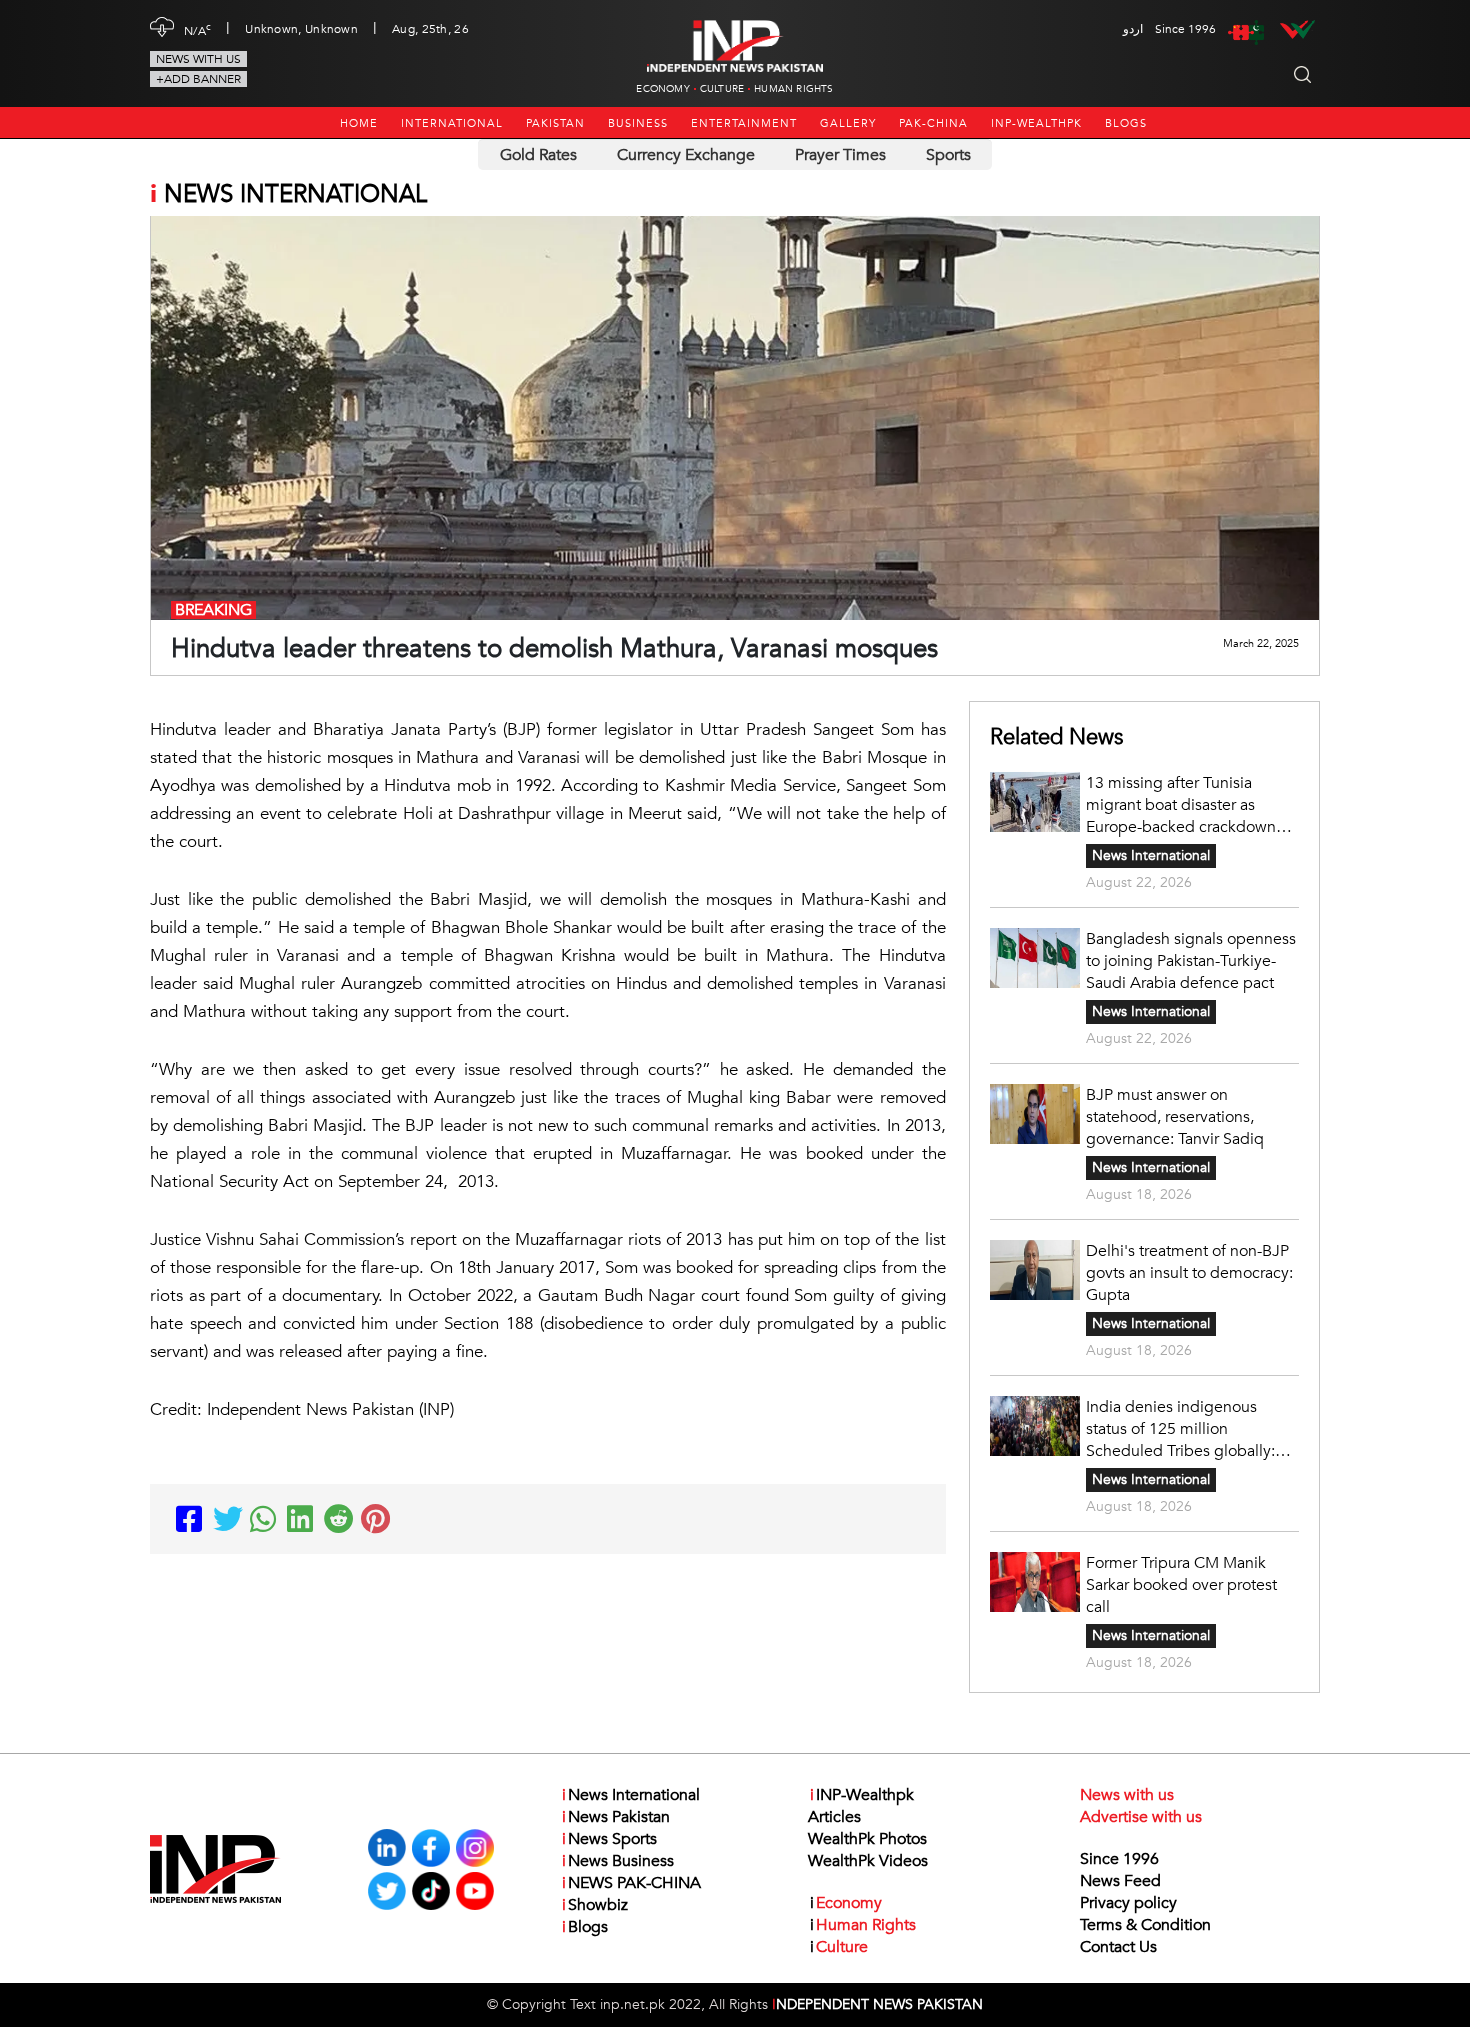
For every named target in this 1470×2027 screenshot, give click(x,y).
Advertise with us (1141, 1817)
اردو (1133, 29)
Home (359, 123)
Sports (948, 155)
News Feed (1120, 1881)
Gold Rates (538, 155)
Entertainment (744, 123)
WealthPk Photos (867, 1839)
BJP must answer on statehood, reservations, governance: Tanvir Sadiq (1175, 1117)
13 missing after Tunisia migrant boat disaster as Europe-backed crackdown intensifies (1181, 805)
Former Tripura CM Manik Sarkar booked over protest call (1181, 1585)
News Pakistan (616, 1817)
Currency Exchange (686, 155)
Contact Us (1118, 1947)
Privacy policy (1128, 1903)
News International (1151, 855)
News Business (618, 1861)
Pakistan (555, 123)
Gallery (848, 123)
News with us (198, 59)
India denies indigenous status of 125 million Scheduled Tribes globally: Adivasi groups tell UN (1180, 1429)
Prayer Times (840, 155)
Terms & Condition (1145, 1925)
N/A (197, 29)
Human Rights (793, 89)
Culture (722, 89)
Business (638, 123)
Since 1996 (1119, 1859)
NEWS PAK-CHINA (631, 1883)
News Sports (609, 1839)
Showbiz (595, 1905)
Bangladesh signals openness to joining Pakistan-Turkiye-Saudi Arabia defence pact (1191, 961)
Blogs (1126, 123)
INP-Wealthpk (1036, 123)
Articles (834, 1817)
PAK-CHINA (933, 123)
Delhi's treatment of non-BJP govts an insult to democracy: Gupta (1189, 1273)
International (452, 123)
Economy (662, 89)
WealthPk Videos (868, 1861)
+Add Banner (198, 79)
